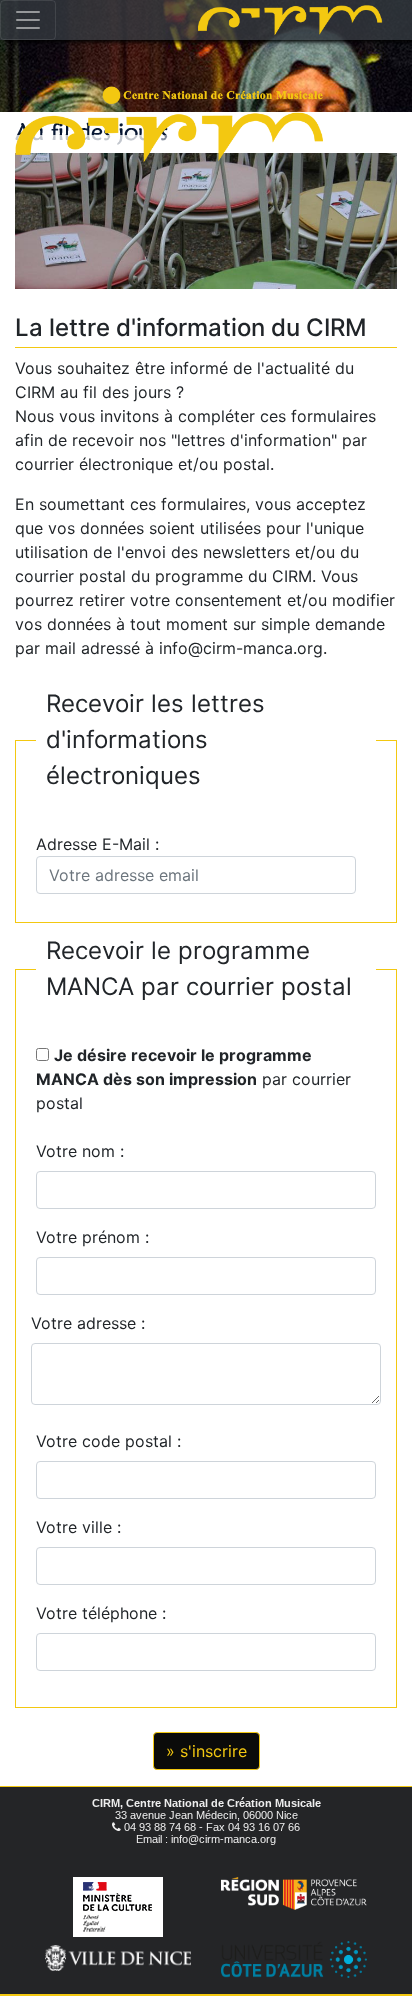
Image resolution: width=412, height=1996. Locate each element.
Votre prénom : (92, 1237)
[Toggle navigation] (28, 20)
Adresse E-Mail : (102, 844)
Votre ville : (83, 1527)
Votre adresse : (88, 1323)
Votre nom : (80, 1151)
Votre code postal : (113, 1441)
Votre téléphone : (106, 1613)
